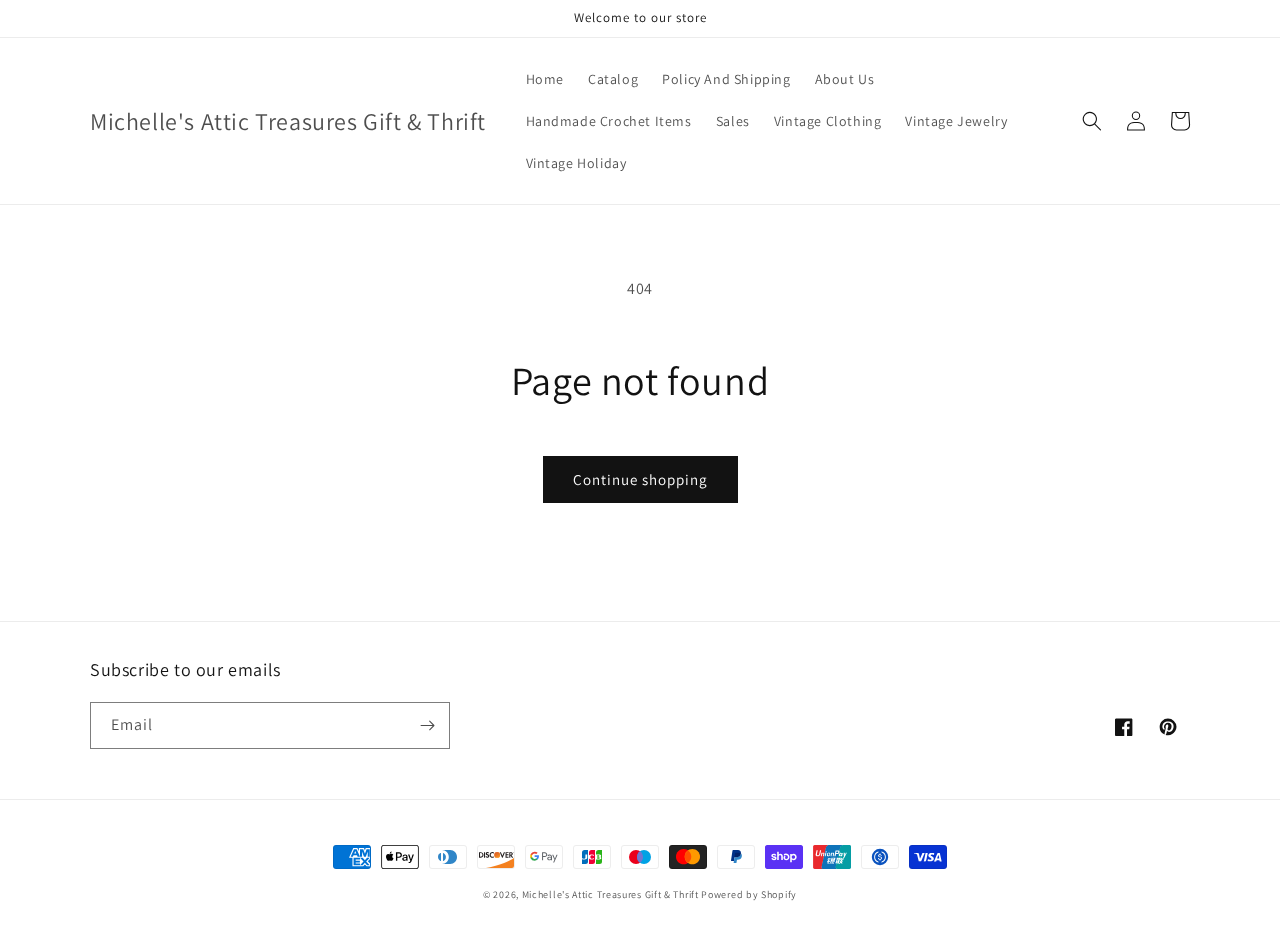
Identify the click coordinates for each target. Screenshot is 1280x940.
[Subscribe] (427, 725)
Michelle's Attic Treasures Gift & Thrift (610, 894)
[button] (1092, 121)
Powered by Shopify (749, 894)
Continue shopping (640, 479)
